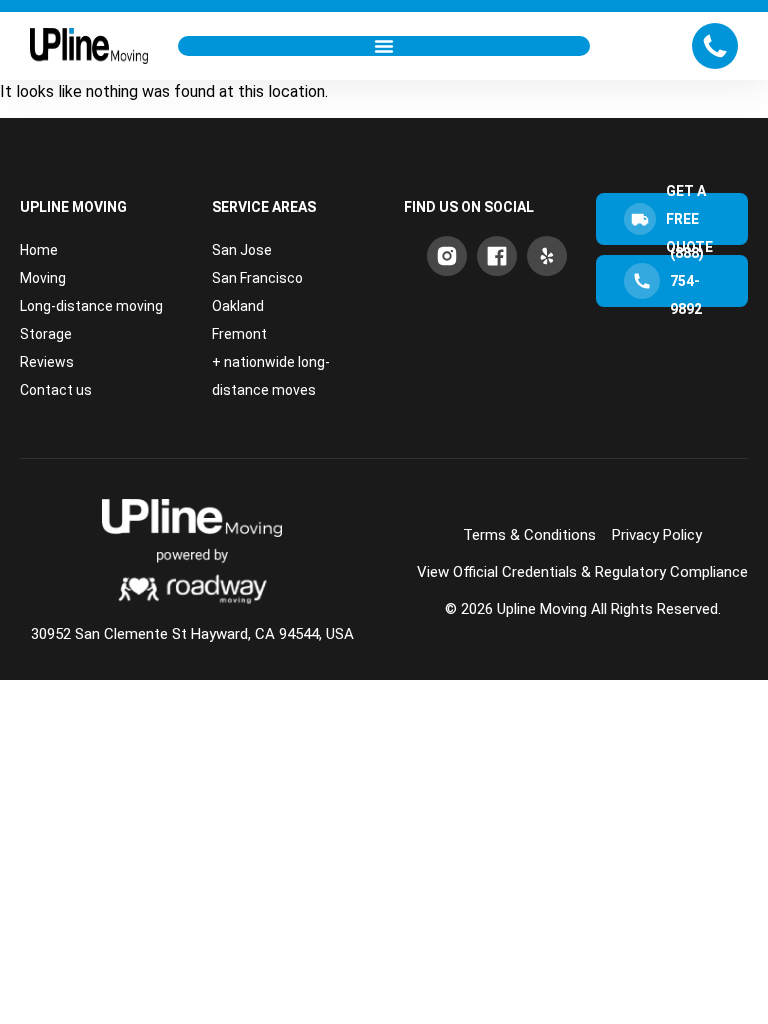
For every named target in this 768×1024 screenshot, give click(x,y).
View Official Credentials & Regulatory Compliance (582, 572)
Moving (43, 278)
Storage (46, 334)
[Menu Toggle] (384, 46)
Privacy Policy (657, 535)
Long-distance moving (91, 306)
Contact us (56, 390)
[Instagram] (447, 256)
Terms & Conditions (529, 535)
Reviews (47, 362)
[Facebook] (497, 256)
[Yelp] (547, 256)
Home (39, 250)
